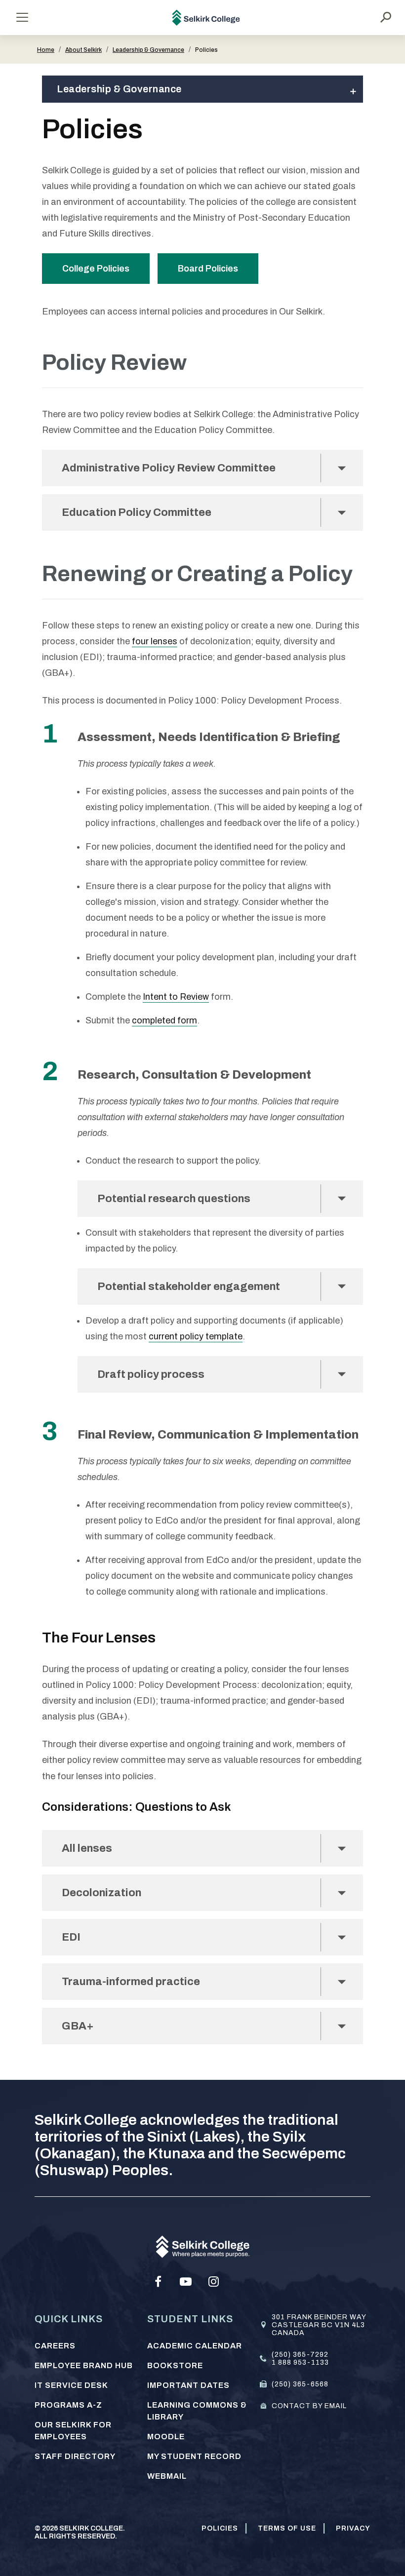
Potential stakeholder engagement (189, 1287)
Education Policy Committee (137, 512)
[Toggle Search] (386, 17)
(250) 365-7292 (300, 2355)
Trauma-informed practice (131, 1982)
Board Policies (208, 269)
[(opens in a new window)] (158, 2282)
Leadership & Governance (148, 50)
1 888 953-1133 (300, 2362)
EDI (76, 1937)
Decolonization (101, 1893)
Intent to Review (176, 997)
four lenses (155, 641)
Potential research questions (174, 1199)
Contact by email (309, 2406)
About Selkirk (83, 50)
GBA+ (78, 2026)
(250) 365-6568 (300, 2384)
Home (46, 50)
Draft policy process (151, 1374)
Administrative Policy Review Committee (169, 468)
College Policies (96, 269)
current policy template (196, 1336)
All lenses (87, 1848)
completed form (164, 1020)
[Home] (206, 18)
